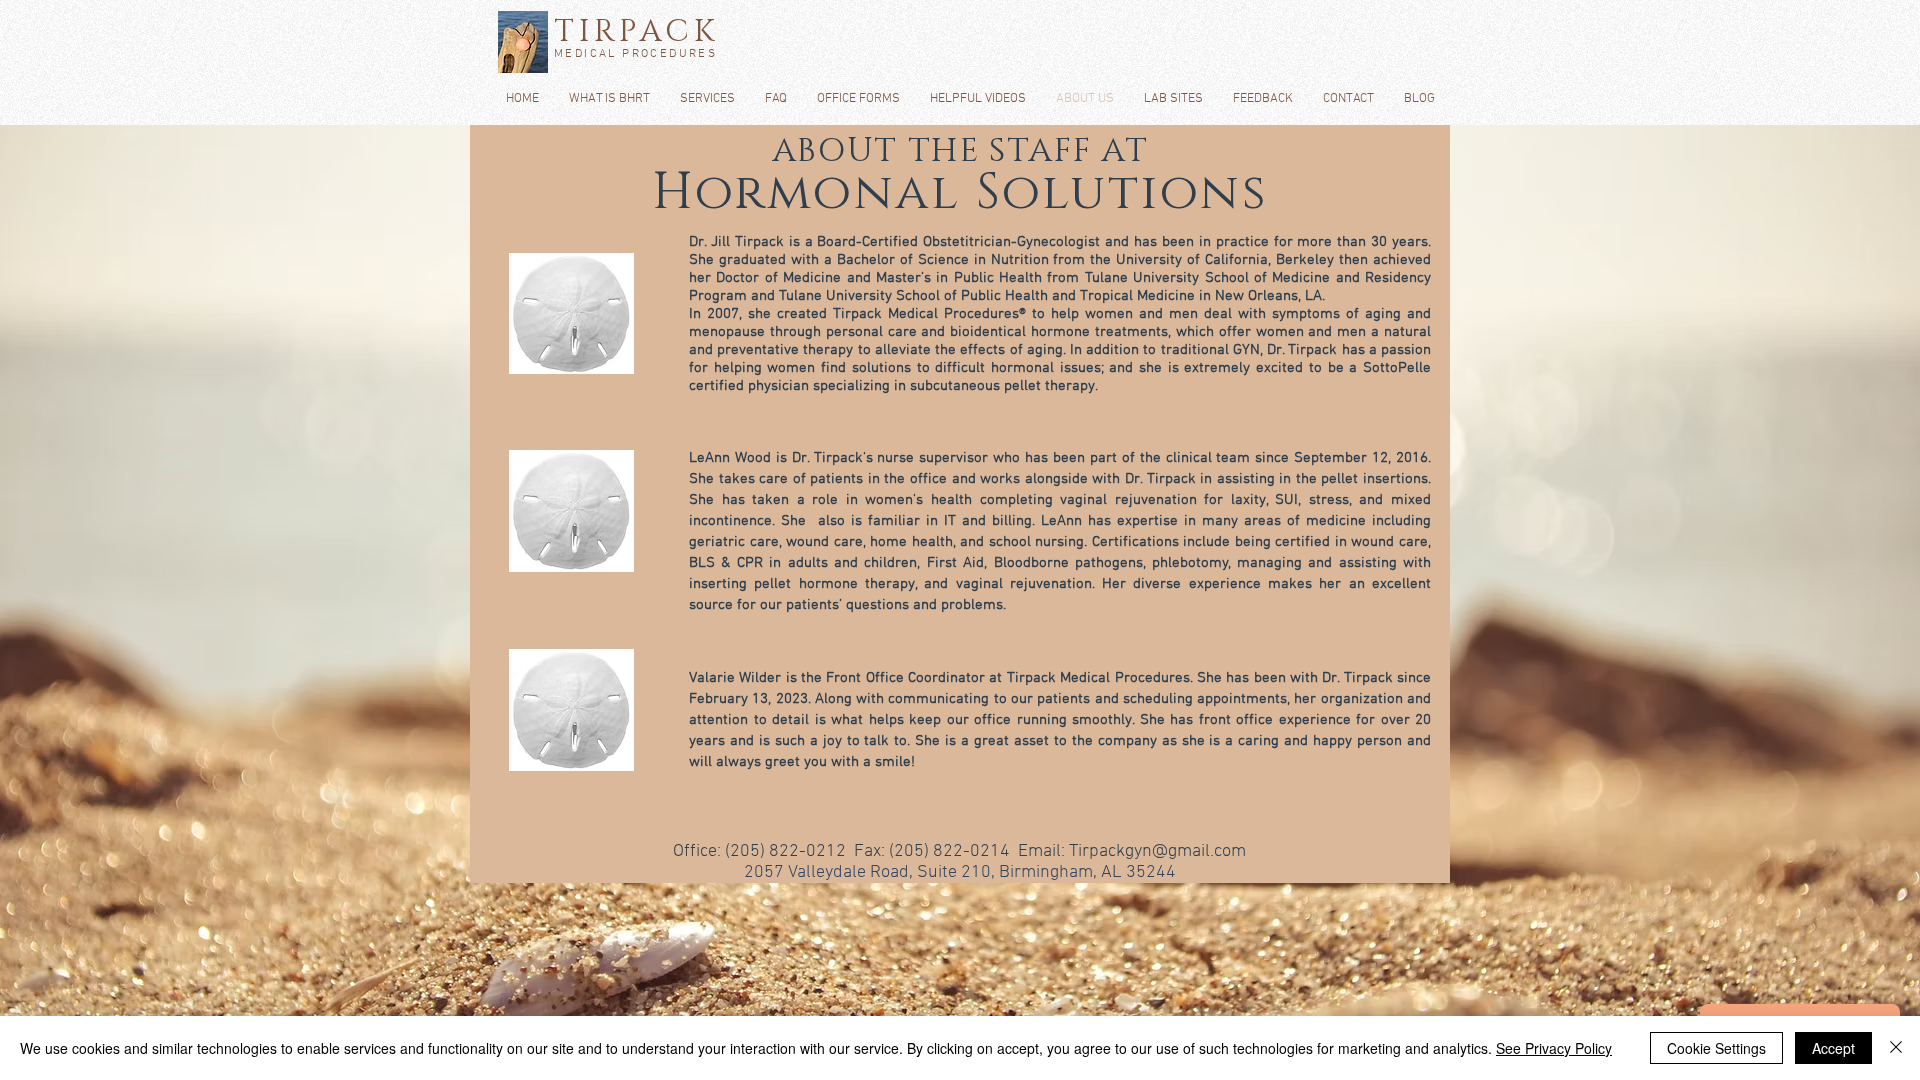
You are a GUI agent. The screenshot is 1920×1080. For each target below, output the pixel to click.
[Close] (1896, 1048)
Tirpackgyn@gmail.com (1157, 851)
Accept (1833, 1048)
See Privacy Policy (1554, 1048)
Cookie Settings (1716, 1048)
